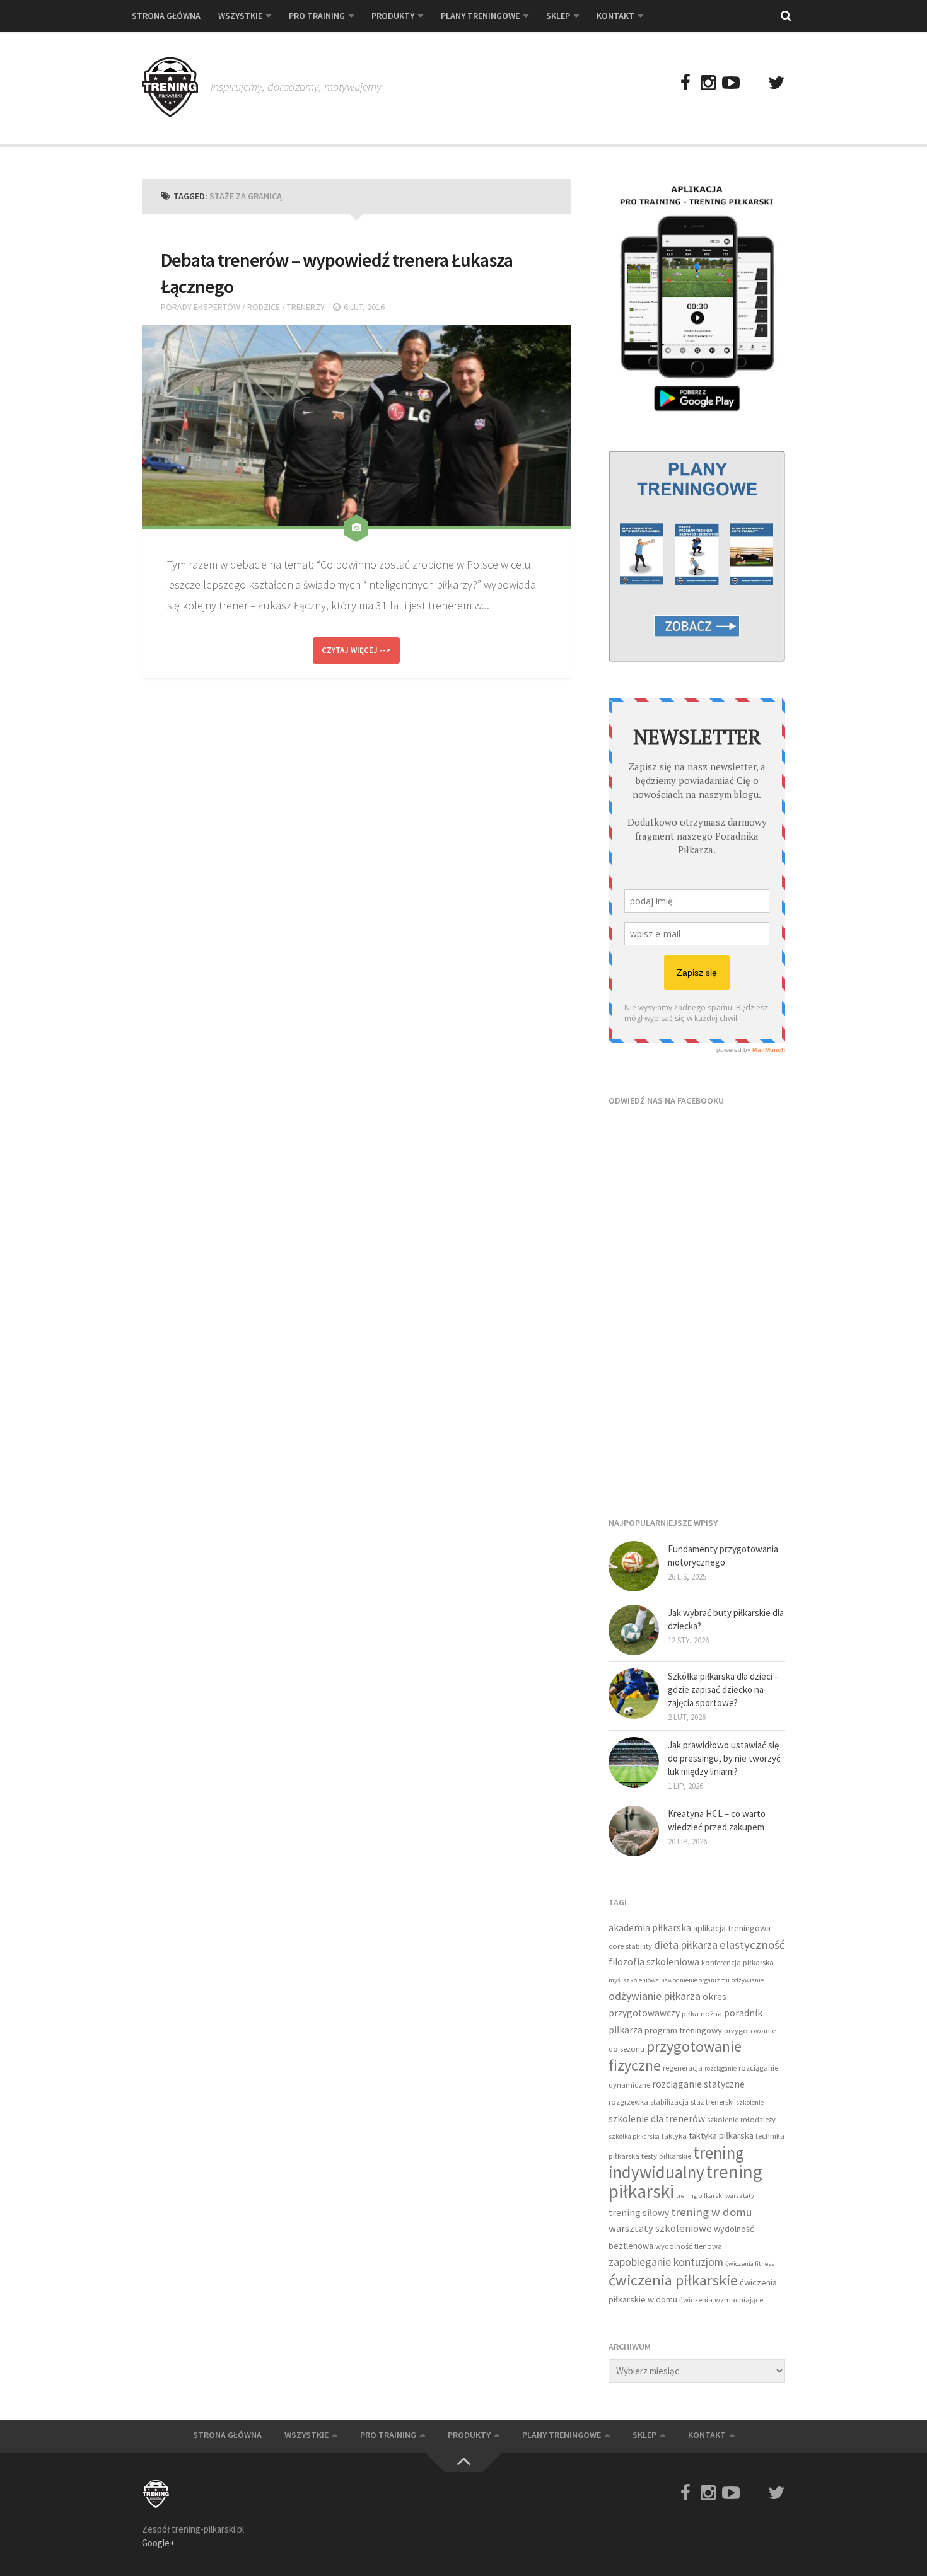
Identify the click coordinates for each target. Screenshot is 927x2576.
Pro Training (317, 16)
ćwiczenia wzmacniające (721, 2300)
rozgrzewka (628, 2102)
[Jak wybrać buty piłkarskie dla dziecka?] (634, 1630)
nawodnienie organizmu (695, 1980)
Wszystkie (240, 16)
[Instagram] (708, 83)
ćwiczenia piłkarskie (673, 2280)
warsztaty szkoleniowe (660, 2228)
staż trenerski (712, 2102)
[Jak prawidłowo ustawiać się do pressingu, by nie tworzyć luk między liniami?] (634, 1762)
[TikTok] (754, 83)
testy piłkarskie (666, 2156)
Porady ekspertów (201, 307)
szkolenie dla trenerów (657, 2119)
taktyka (674, 2136)
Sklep (558, 16)
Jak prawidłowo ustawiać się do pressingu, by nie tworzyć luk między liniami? (724, 1758)
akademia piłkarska (650, 1928)
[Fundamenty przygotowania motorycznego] (634, 1566)
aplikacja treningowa (732, 1928)
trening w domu (712, 2212)
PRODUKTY (393, 16)
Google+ (158, 2543)
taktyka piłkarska (721, 2135)
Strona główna (166, 16)
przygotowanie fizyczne (675, 2056)
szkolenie (750, 2102)
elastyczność (752, 1945)
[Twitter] (776, 83)
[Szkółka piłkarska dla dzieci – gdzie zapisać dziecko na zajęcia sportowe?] (634, 1694)
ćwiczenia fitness (750, 2264)
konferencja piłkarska (738, 1962)
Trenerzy (306, 307)
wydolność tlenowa (689, 2246)
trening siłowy (639, 2213)
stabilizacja (669, 2102)
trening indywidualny (676, 2163)
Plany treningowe (480, 16)
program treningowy (683, 2030)
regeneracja (683, 2068)
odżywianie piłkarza (655, 1996)
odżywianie (748, 1980)
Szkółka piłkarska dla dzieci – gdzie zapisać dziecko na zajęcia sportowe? (723, 1689)
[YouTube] (731, 83)
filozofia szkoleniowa (654, 1962)
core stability (630, 1946)
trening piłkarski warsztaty (715, 2196)
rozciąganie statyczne (698, 2084)
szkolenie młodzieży (741, 2119)
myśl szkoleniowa (634, 1980)
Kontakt (615, 16)
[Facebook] (685, 83)
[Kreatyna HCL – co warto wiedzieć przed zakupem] (634, 1831)
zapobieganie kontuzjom (666, 2262)
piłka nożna (702, 2013)
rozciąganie (720, 2068)
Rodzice (264, 307)
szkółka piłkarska (634, 2136)
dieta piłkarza (686, 1945)
